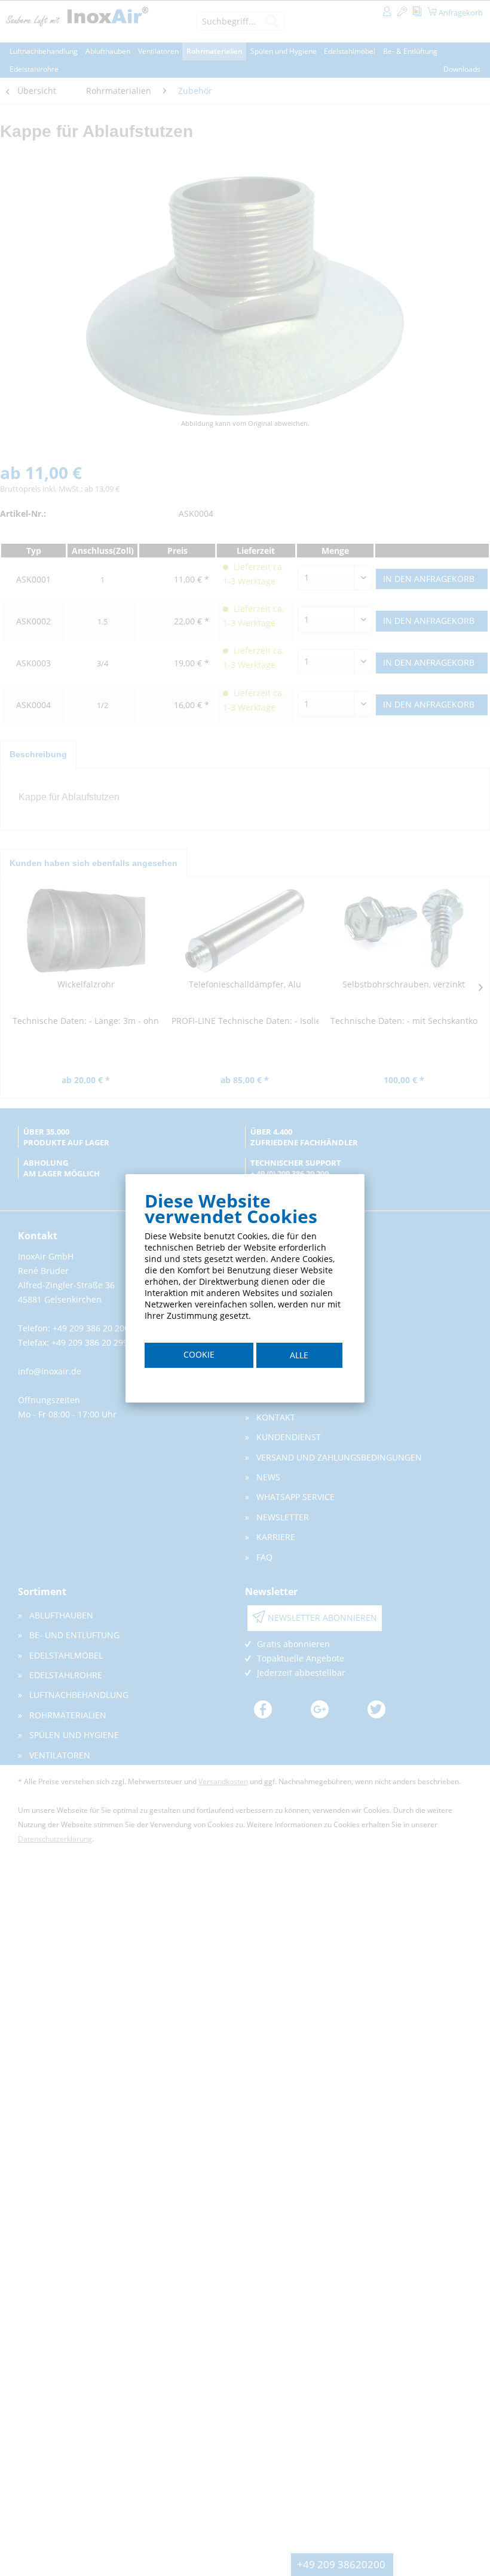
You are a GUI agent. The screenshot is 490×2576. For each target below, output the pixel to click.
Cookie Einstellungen (199, 1358)
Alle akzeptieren (299, 1359)
